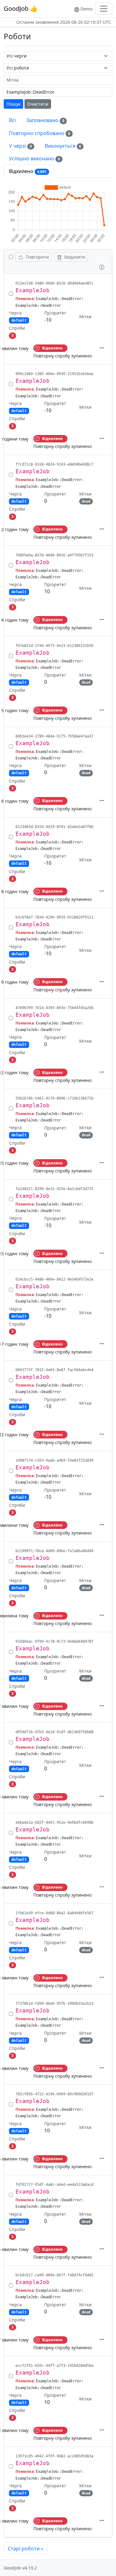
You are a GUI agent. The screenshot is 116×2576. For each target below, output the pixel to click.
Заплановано (45, 120)
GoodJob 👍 (21, 8)
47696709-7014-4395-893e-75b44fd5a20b (54, 1008)
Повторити (37, 257)
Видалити (74, 257)
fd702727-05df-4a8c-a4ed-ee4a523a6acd (54, 2185)
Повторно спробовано (40, 133)
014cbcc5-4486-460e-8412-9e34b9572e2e (54, 1279)
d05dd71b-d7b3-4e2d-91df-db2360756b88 (54, 1732)
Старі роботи (26, 2549)
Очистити (38, 104)
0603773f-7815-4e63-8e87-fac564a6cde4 (54, 1370)
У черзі (20, 146)
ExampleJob (32, 290)
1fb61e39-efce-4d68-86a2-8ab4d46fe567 (54, 1913)
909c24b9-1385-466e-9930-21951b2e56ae (54, 374)
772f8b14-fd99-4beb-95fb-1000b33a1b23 (54, 2004)
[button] (102, 266)
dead (86, 501)
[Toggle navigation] (104, 9)
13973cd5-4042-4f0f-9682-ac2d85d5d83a (54, 2456)
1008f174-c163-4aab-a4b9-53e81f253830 (54, 1460)
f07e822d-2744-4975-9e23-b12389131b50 (54, 646)
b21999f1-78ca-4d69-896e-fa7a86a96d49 (54, 1551)
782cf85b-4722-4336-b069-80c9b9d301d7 (54, 2094)
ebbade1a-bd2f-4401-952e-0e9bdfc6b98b (54, 1822)
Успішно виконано (34, 158)
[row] (58, 319)
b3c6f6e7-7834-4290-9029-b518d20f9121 (54, 917)
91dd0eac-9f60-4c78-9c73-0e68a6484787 (54, 1641)
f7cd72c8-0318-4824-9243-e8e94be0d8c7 (54, 464)
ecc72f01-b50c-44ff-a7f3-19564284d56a (54, 2366)
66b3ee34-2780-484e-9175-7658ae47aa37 (54, 736)
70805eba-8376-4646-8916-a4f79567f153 (54, 555)
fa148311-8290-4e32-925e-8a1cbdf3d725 (54, 1189)
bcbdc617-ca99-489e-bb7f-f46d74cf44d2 (54, 2275)
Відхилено (28, 171)
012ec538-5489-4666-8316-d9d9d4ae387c (54, 283)
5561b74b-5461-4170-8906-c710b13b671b (54, 1098)
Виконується (63, 146)
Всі (12, 120)
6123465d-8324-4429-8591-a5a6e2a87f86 (54, 827)
